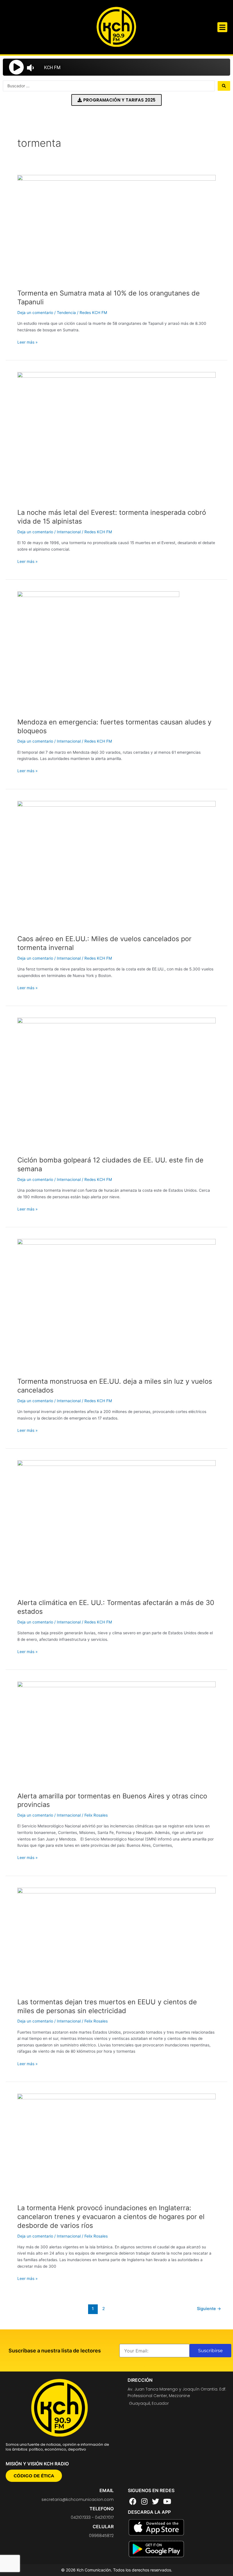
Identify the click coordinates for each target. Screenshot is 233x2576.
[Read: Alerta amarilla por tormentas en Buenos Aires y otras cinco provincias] (116, 1733)
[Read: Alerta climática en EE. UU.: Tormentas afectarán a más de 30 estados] (116, 1526)
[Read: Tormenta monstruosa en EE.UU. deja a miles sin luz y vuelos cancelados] (116, 1305)
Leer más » (27, 342)
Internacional (69, 532)
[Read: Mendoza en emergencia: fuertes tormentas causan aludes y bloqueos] (98, 651)
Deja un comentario (35, 313)
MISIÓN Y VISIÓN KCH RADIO (37, 2464)
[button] (222, 27)
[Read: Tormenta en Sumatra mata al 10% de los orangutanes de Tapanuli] (116, 229)
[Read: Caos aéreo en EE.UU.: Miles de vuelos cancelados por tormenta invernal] (116, 865)
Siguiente (209, 2309)
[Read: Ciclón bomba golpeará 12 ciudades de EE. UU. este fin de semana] (116, 1084)
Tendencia (66, 313)
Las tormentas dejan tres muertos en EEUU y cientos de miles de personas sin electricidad (107, 2006)
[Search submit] (224, 86)
